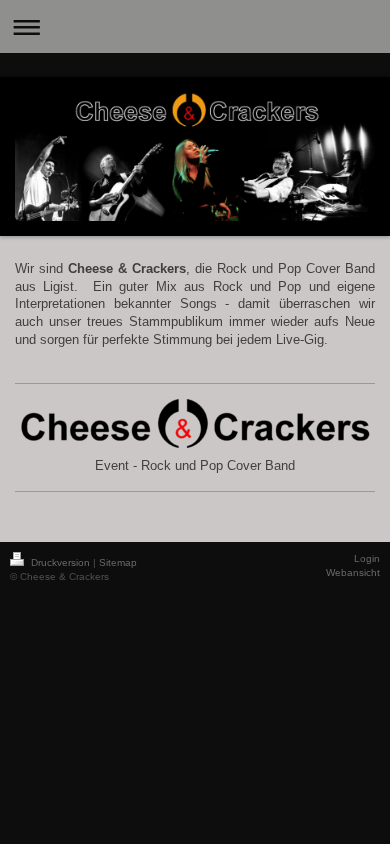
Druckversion (60, 562)
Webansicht (353, 572)
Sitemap (118, 562)
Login (367, 558)
